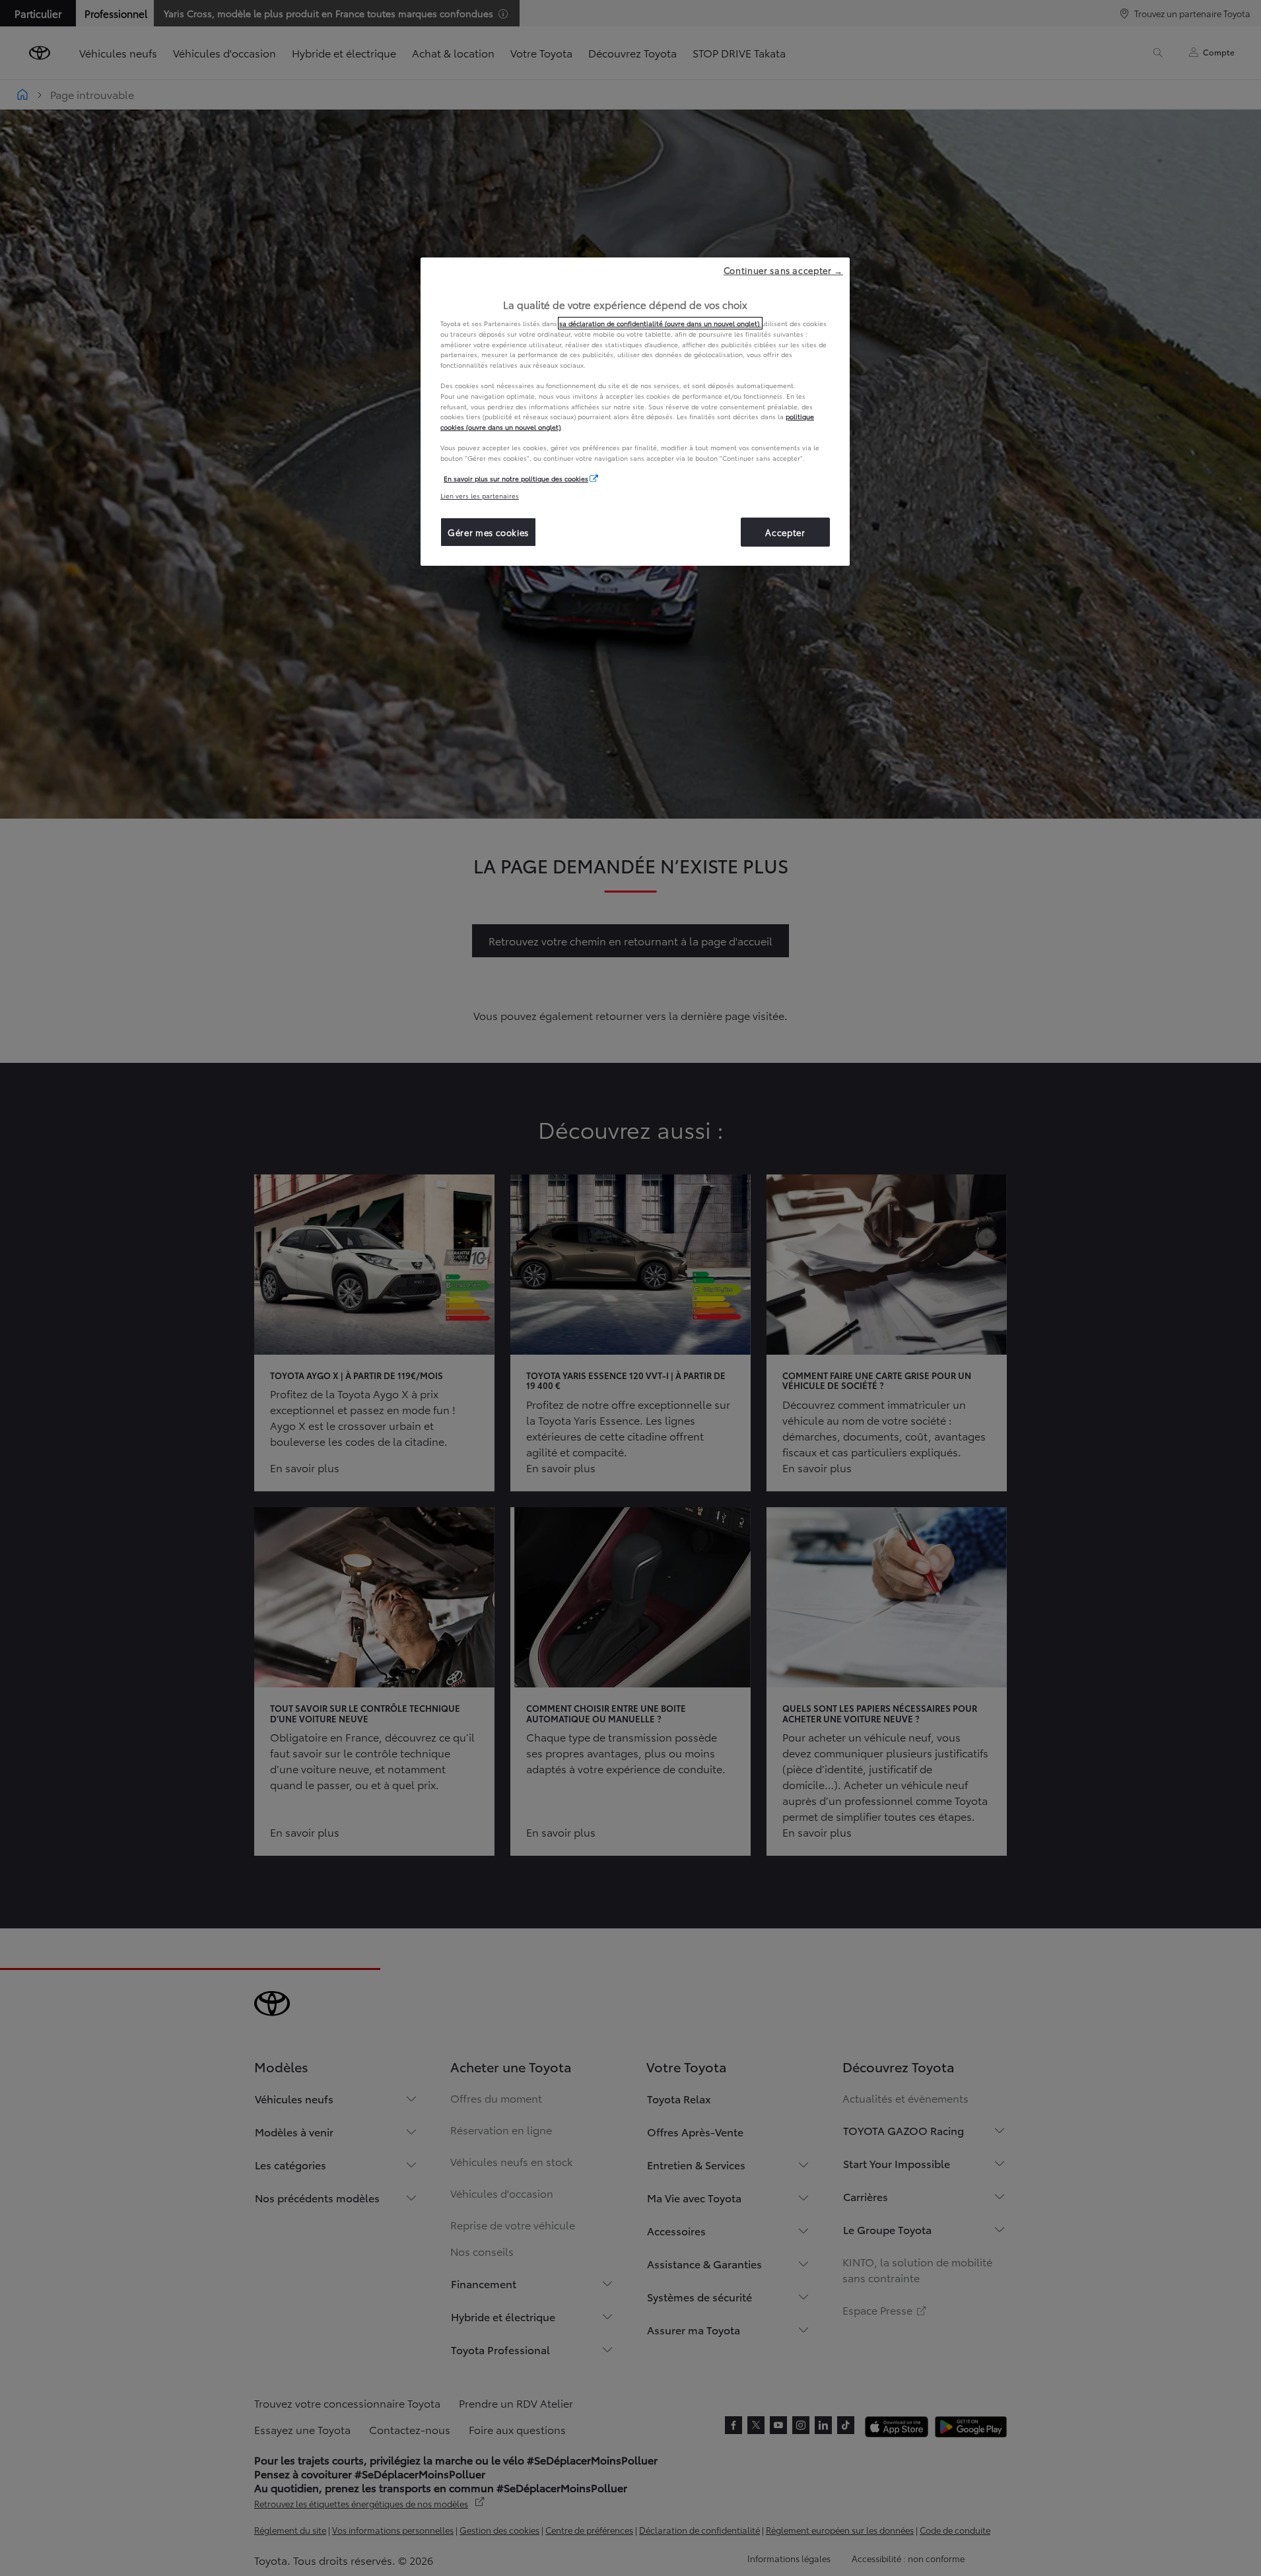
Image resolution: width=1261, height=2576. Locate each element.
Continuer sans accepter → (783, 270)
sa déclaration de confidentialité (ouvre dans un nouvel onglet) (660, 323)
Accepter (785, 532)
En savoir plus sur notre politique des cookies (516, 478)
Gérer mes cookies (488, 532)
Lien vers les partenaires (480, 495)
